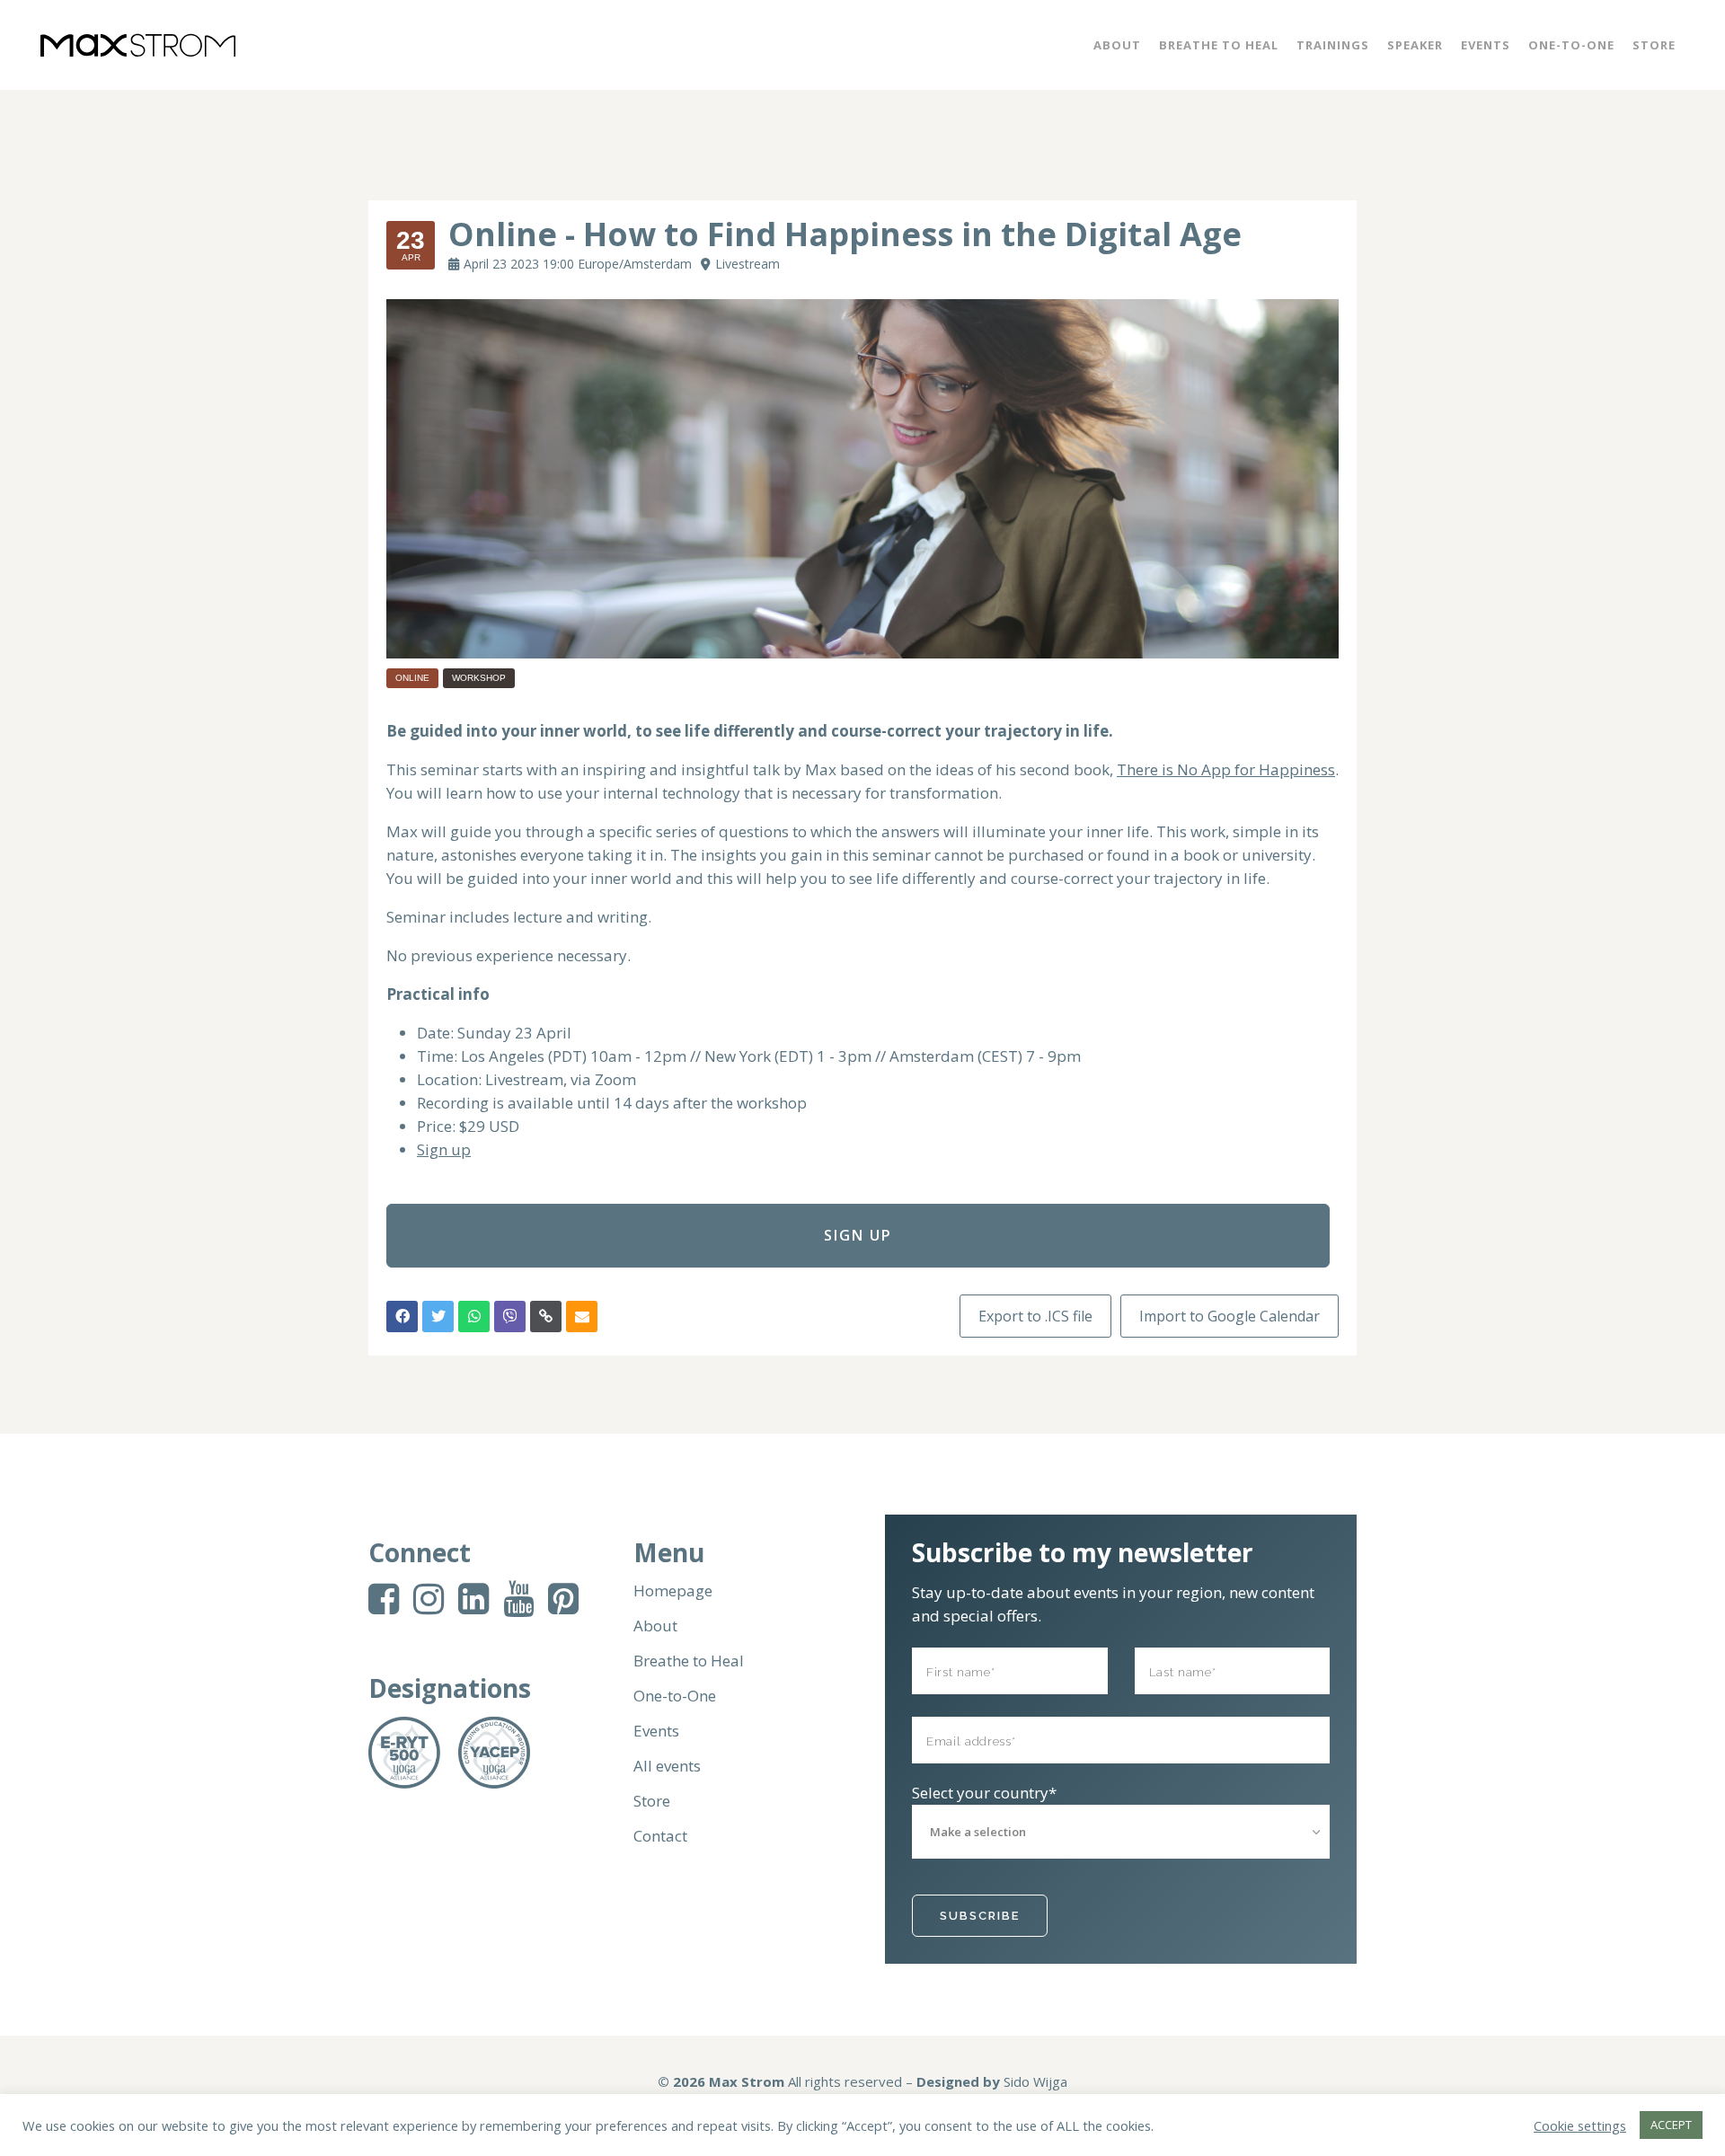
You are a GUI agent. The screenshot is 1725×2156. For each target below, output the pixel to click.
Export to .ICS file (1035, 1316)
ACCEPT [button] (1671, 2125)
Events (656, 1731)
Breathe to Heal (689, 1661)
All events (667, 1766)
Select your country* (984, 1793)
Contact (660, 1836)
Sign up (444, 1149)
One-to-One (675, 1696)
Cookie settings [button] (1580, 2125)
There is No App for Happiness (1226, 769)
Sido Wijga (1035, 2081)
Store (652, 1801)
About (655, 1626)
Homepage (673, 1591)
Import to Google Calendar (1230, 1316)
